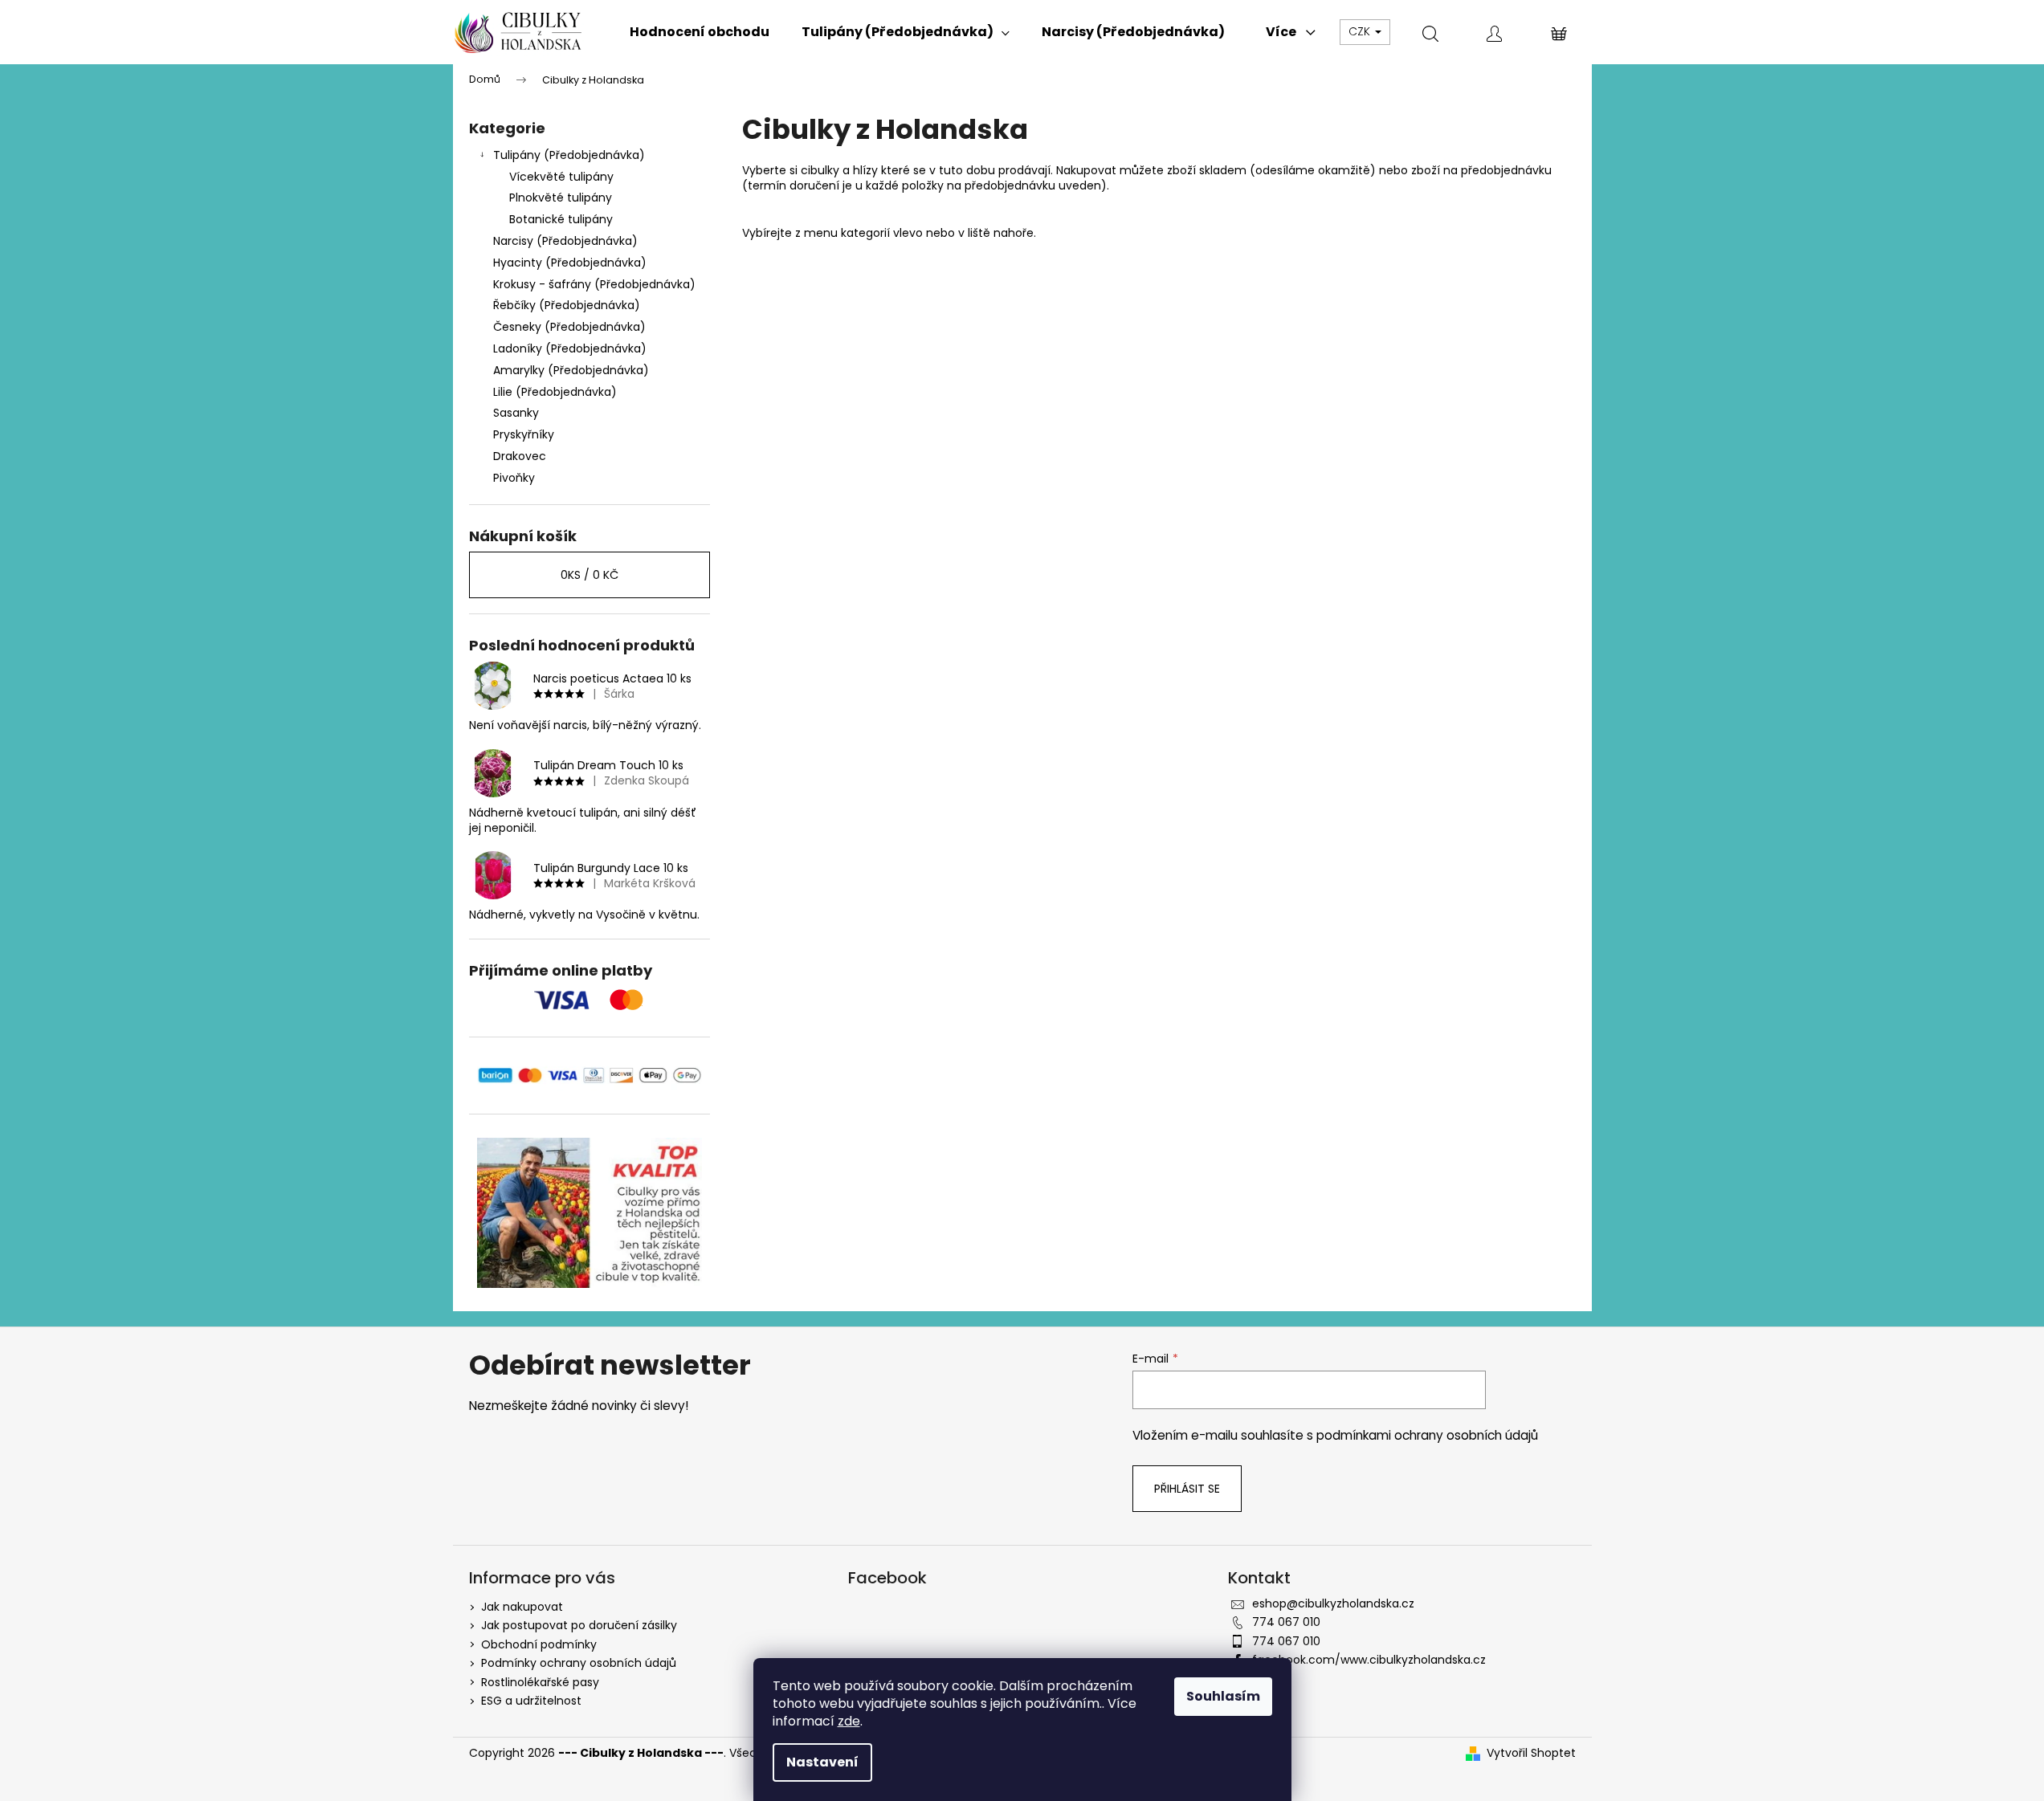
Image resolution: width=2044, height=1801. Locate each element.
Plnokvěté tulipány (561, 198)
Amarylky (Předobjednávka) (571, 370)
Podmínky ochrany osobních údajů (579, 1663)
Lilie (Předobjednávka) (555, 392)
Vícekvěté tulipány (561, 177)
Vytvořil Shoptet (1531, 1753)
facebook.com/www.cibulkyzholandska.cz (1369, 1660)
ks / (590, 575)
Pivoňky (514, 478)
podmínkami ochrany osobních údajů (1427, 1435)
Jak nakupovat (522, 1607)
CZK (1361, 31)
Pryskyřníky (524, 434)
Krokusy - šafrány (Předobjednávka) (594, 284)
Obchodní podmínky (539, 1644)
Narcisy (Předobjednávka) (565, 241)
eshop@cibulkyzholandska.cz (1333, 1603)
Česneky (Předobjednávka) (569, 327)
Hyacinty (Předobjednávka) (570, 263)
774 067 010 (1286, 1622)
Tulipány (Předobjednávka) (569, 155)
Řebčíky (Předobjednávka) (567, 305)
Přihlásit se (1187, 1489)
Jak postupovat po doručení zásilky (579, 1625)
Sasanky (516, 413)
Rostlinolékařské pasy (540, 1682)
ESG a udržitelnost (531, 1701)
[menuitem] (700, 32)
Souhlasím (1223, 1696)
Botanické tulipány (561, 219)
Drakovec (520, 456)
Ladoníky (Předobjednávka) (570, 348)
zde (849, 1721)
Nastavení (822, 1762)
